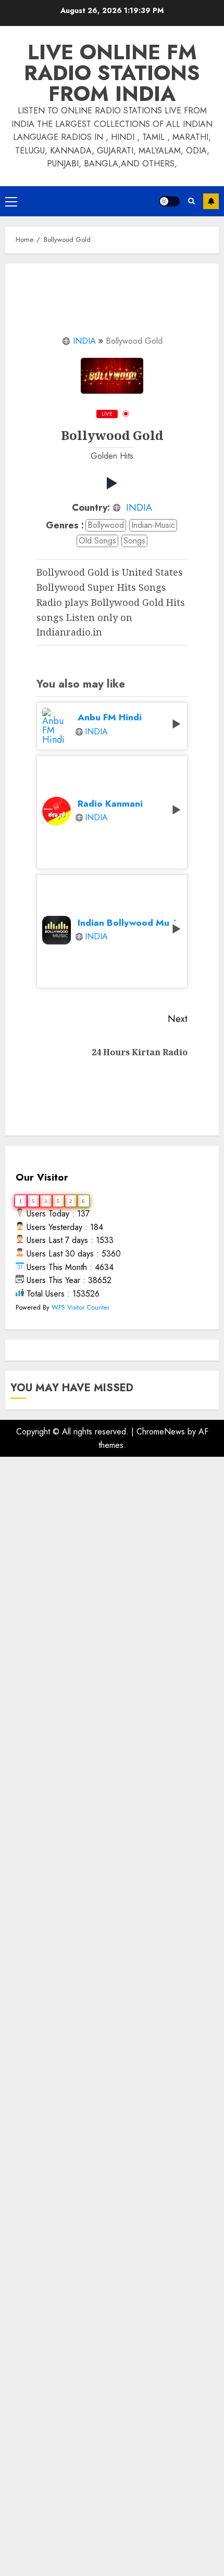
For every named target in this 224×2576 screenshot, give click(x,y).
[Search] (191, 201)
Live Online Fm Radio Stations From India (112, 73)
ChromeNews (161, 1432)
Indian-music (153, 525)
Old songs (97, 541)
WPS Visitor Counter (80, 1307)
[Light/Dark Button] (169, 201)
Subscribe (211, 201)
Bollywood (106, 525)
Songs (134, 541)
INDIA (84, 341)
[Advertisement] (112, 1951)
